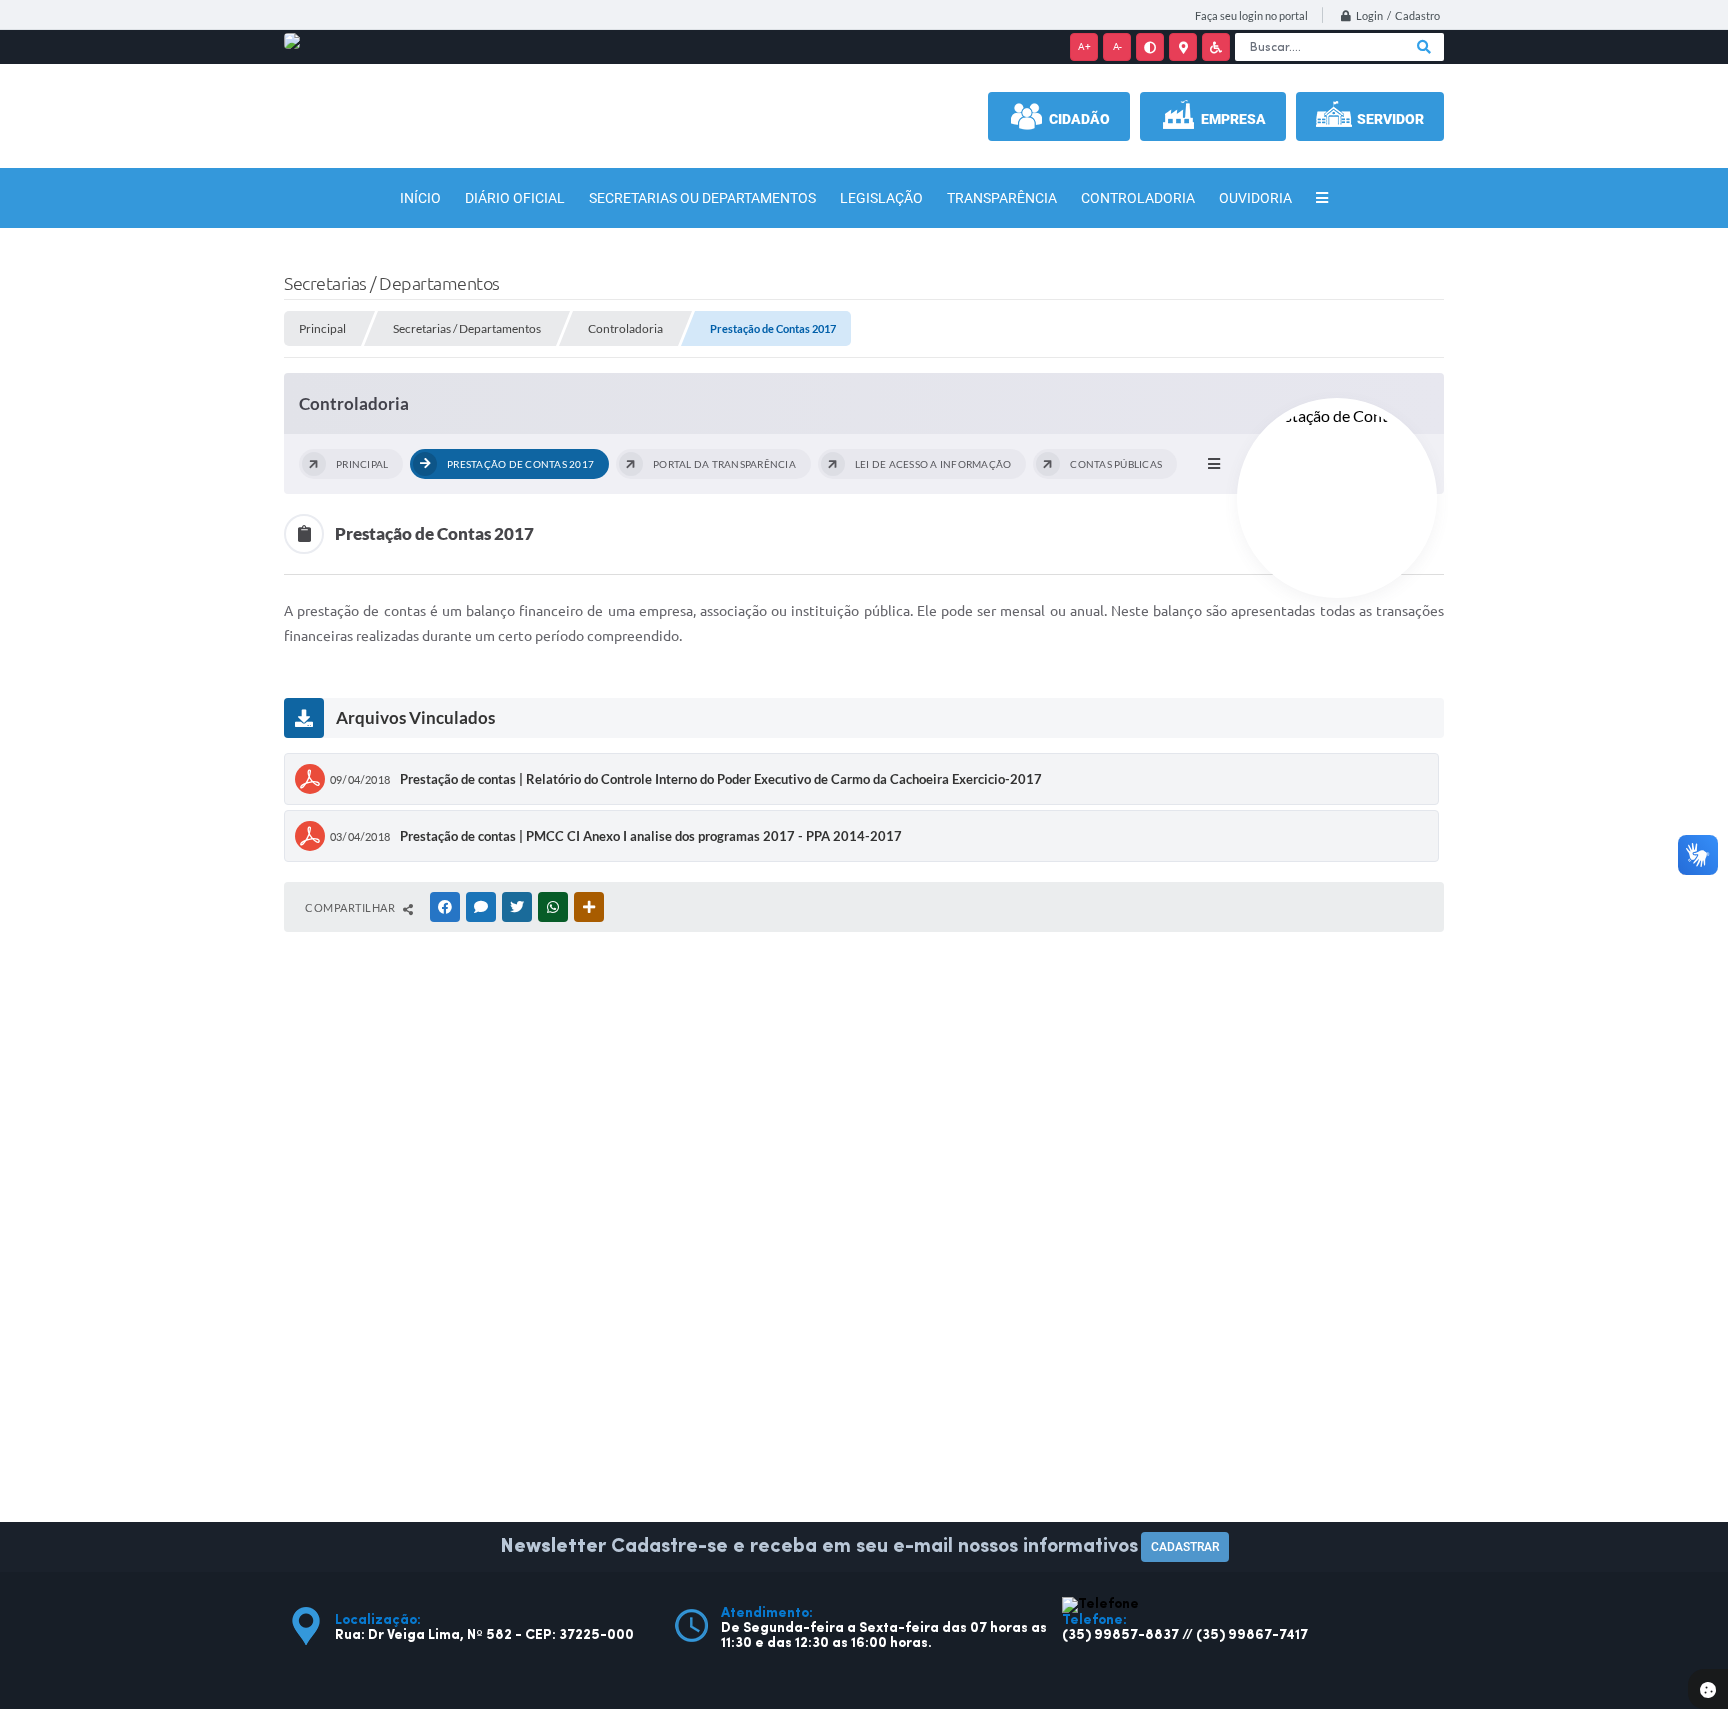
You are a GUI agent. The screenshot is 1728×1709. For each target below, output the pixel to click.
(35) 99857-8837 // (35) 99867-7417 (1185, 1635)
